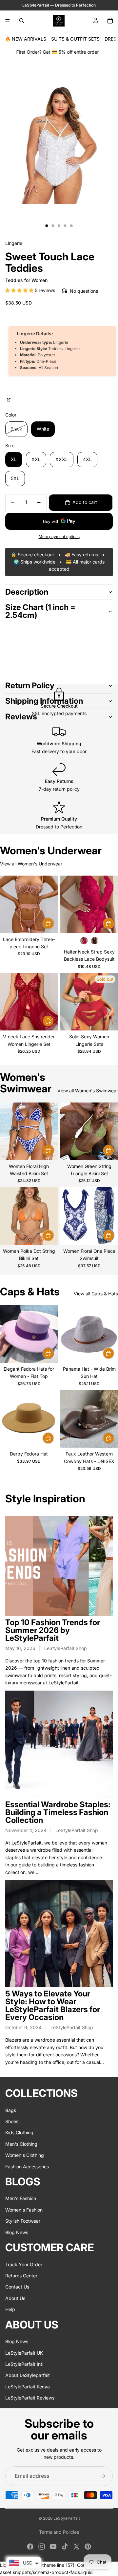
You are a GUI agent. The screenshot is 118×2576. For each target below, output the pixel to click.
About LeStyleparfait (28, 2375)
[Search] (22, 21)
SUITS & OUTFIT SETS (75, 39)
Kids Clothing (19, 2132)
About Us (15, 2298)
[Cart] (110, 21)
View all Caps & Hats (96, 1294)
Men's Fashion (21, 2198)
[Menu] (8, 21)
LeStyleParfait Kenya (28, 2386)
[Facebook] (30, 2547)
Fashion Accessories (27, 2166)
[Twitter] (76, 2547)
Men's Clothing (21, 2144)
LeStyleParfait (67, 2518)
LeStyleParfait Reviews (30, 2398)
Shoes (12, 2121)
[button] (20, 290)
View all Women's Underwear (31, 864)
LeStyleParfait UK (24, 2353)
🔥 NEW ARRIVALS (26, 39)
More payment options (59, 537)
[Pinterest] (88, 2547)
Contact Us (17, 2287)
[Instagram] (42, 2547)
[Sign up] (103, 2476)
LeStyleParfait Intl (24, 2364)
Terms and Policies (59, 2532)
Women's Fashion (24, 2209)
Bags (11, 2110)
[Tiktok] (65, 2547)
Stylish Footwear (23, 2221)
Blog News (17, 2232)
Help (10, 2309)
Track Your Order (24, 2264)
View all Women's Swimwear (88, 1091)
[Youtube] (53, 2547)
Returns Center (21, 2275)
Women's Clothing (25, 2155)
